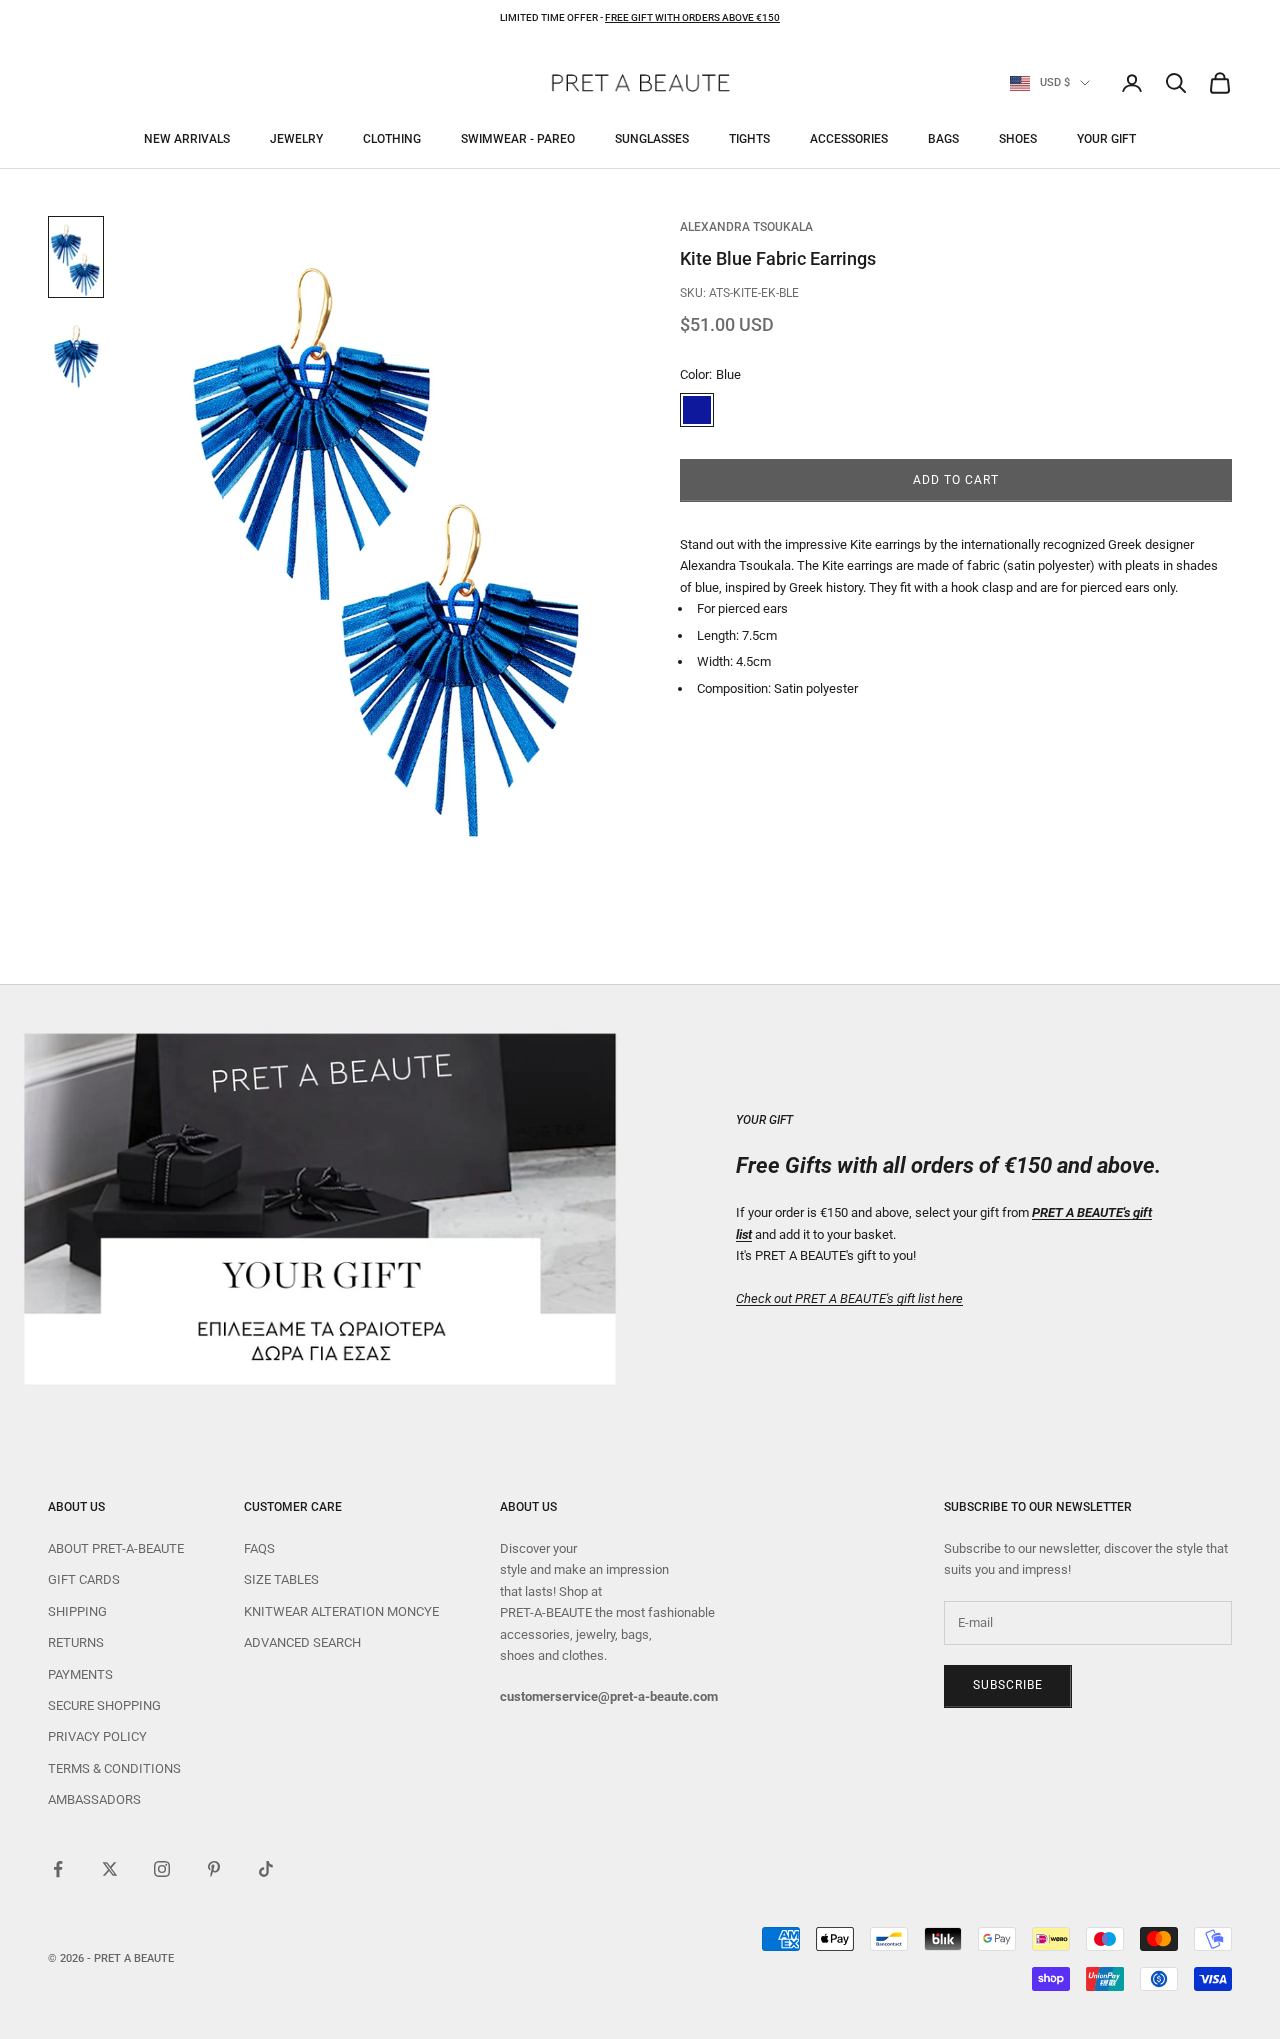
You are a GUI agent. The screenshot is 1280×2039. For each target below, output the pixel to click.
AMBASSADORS (94, 1799)
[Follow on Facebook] (58, 1869)
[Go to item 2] (76, 355)
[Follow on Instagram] (162, 1869)
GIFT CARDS (84, 1579)
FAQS (259, 1548)
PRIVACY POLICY (97, 1736)
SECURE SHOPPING (104, 1705)
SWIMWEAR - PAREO (518, 139)
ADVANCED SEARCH (302, 1642)
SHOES (1018, 139)
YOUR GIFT (1106, 139)
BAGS (943, 139)
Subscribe (1008, 1685)
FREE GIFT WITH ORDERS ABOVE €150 (692, 17)
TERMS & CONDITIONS (114, 1768)
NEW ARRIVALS (187, 139)
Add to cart (956, 480)
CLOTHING (392, 139)
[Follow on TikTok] (266, 1869)
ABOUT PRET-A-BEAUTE (116, 1548)
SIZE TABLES (281, 1579)
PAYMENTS (80, 1674)
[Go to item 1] (76, 257)
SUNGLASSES (652, 139)
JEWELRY (296, 139)
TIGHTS (749, 139)
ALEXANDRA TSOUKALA (746, 227)
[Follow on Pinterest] (214, 1869)
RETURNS (76, 1642)
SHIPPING (77, 1611)
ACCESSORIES (849, 139)
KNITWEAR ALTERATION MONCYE (341, 1611)
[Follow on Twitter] (110, 1869)
